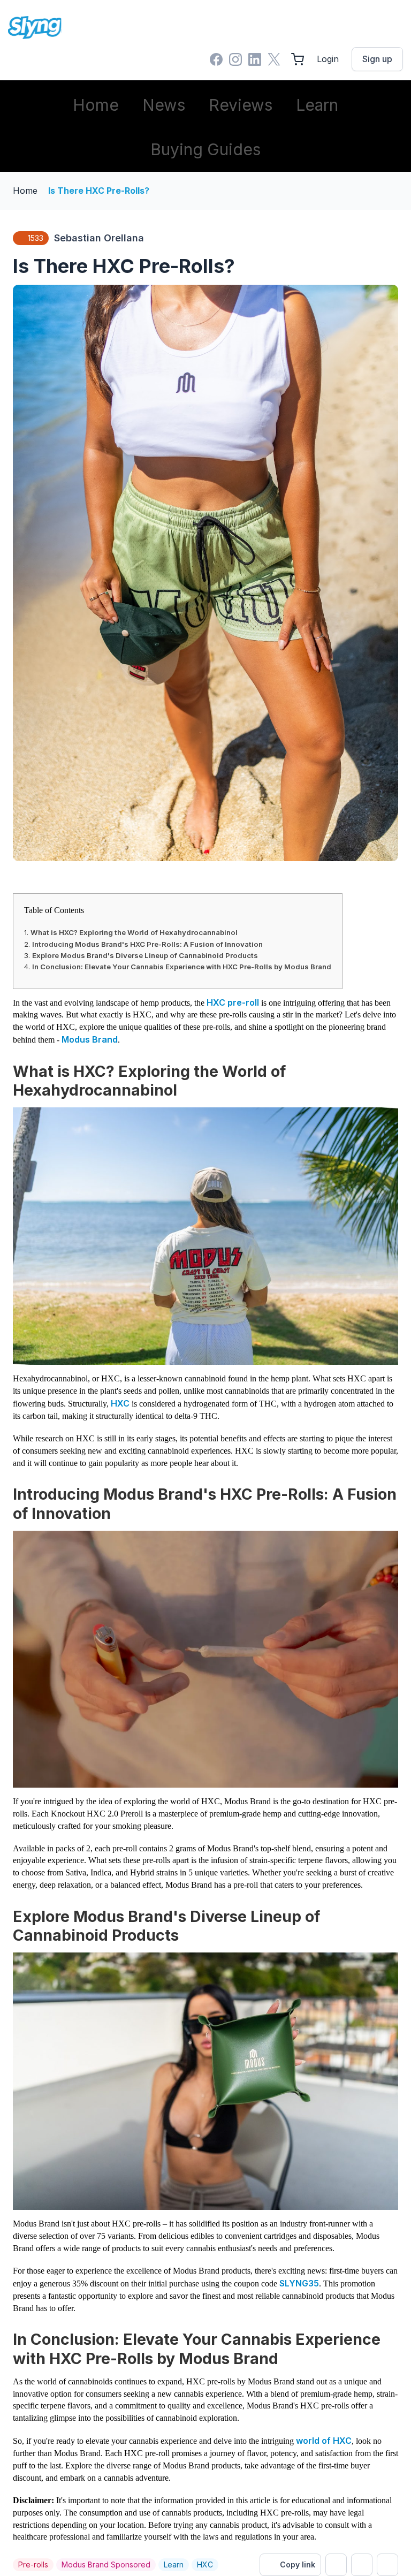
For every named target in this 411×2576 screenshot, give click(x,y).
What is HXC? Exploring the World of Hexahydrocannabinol (134, 932)
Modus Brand (90, 1039)
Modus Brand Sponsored (106, 2564)
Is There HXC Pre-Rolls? (99, 191)
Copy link (298, 2564)
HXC (120, 1403)
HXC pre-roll (233, 1002)
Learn (317, 105)
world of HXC (324, 2441)
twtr (336, 2565)
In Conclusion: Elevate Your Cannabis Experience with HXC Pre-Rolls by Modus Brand (182, 967)
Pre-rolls (33, 2564)
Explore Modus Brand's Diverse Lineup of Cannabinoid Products (145, 955)
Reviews (241, 105)
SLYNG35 (299, 2283)
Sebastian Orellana (99, 238)
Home (96, 105)
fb (362, 2565)
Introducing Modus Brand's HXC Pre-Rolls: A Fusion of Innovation (147, 944)
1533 (36, 238)
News (164, 105)
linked (387, 2565)
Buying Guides (205, 149)
